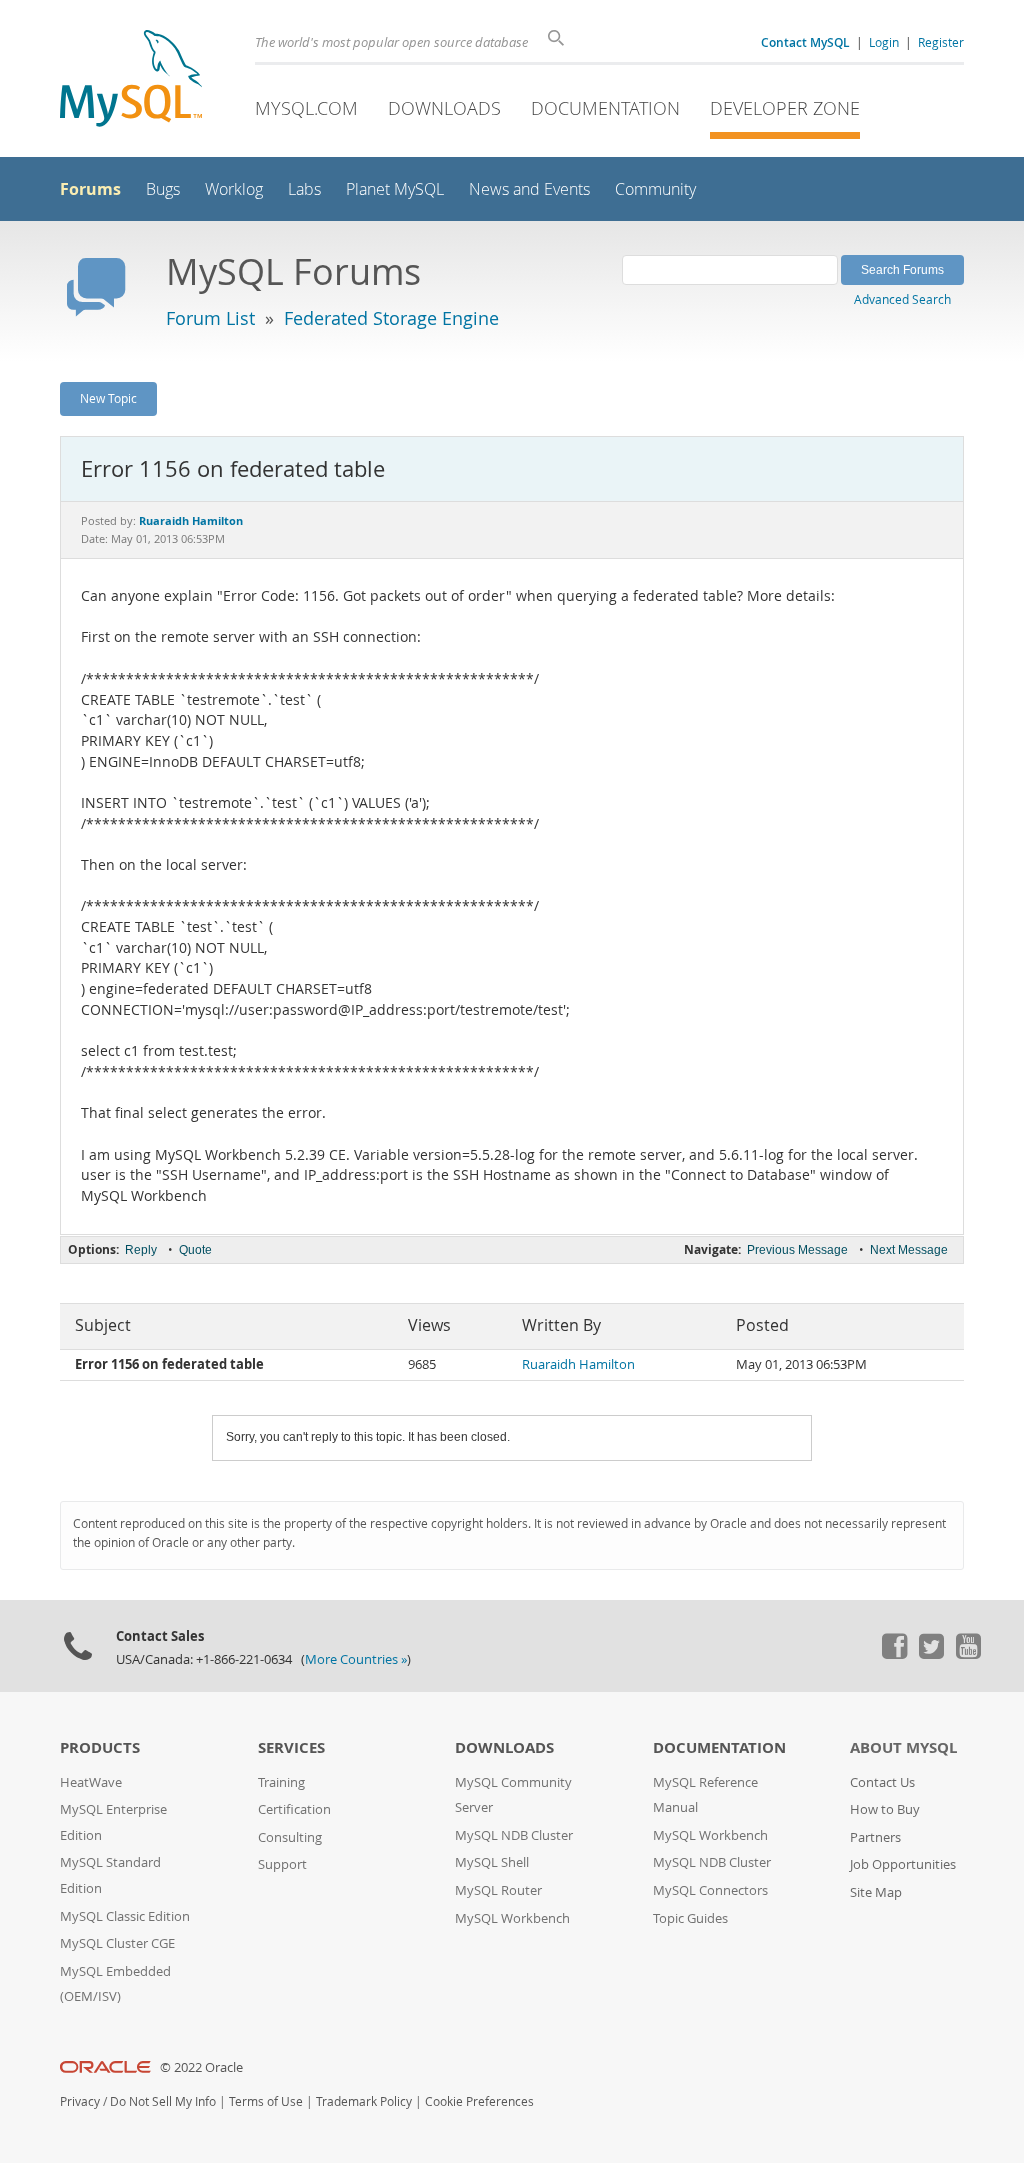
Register (941, 42)
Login (884, 42)
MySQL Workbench (512, 1918)
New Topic (108, 398)
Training (281, 1782)
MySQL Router (498, 1890)
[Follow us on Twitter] (931, 1654)
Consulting (290, 1837)
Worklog (234, 189)
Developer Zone (785, 108)
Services (291, 1747)
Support (282, 1864)
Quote (195, 1250)
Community (655, 189)
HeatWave (91, 1782)
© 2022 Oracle (201, 2067)
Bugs (163, 189)
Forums (90, 189)
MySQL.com (306, 108)
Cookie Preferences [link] (479, 2101)
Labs (304, 189)
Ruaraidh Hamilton (578, 1364)
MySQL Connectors (710, 1890)
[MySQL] (131, 80)
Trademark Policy (364, 2101)
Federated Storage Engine (391, 318)
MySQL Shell (492, 1862)
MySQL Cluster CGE (117, 1943)
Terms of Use (266, 2101)
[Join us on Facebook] (894, 1654)
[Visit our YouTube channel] (968, 1654)
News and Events (529, 189)
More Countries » (356, 1659)
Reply (141, 1250)
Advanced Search (902, 299)
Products (100, 1747)
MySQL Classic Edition (125, 1916)
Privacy (80, 2101)
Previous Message (797, 1250)
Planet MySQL (395, 189)
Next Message (909, 1250)
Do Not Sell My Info (163, 2101)
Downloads (444, 108)
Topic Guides (690, 1918)
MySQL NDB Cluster (514, 1835)
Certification (294, 1809)
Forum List (210, 318)
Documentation (605, 108)
